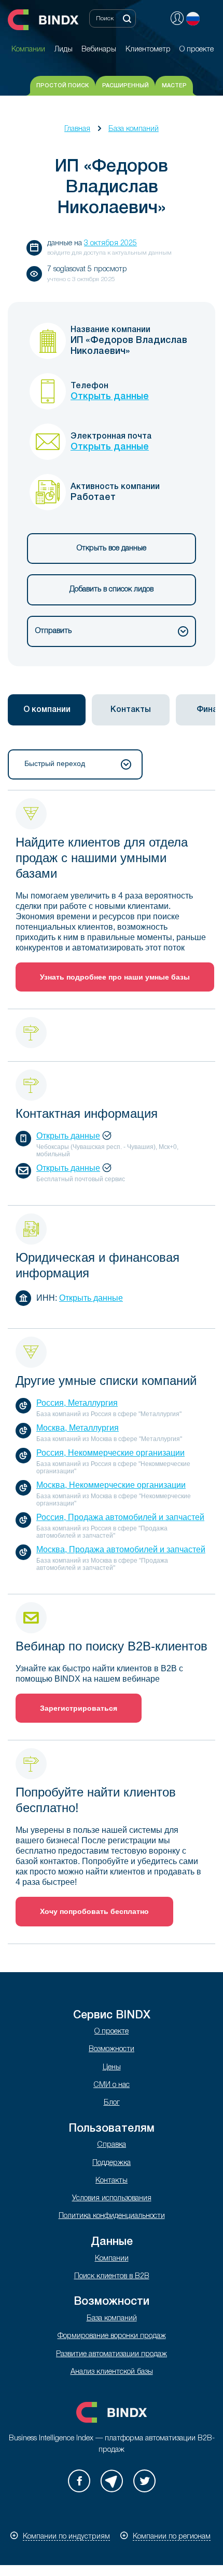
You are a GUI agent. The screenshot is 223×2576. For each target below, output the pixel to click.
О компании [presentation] (47, 710)
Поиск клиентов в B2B (112, 2276)
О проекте (112, 2032)
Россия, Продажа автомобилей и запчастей (120, 1517)
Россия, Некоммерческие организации (110, 1453)
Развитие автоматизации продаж (112, 2354)
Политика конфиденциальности (112, 2216)
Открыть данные (110, 397)
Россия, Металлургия (77, 1403)
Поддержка (112, 2163)
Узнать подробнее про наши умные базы (115, 977)
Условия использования (112, 2198)
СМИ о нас (112, 2085)
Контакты (112, 2181)
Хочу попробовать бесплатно (94, 1911)
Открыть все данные (112, 549)
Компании (112, 2259)
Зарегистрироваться (79, 1708)
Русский (193, 19)
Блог (112, 2103)
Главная (77, 129)
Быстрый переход (55, 763)
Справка (112, 2145)
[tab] (47, 710)
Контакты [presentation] (131, 710)
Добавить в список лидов (112, 590)
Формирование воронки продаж (112, 2336)
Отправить (53, 631)
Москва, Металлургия (78, 1428)
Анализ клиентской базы (112, 2372)
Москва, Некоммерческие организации (111, 1485)
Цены (112, 2068)
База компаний (134, 129)
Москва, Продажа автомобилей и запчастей (121, 1549)
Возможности (112, 2049)
